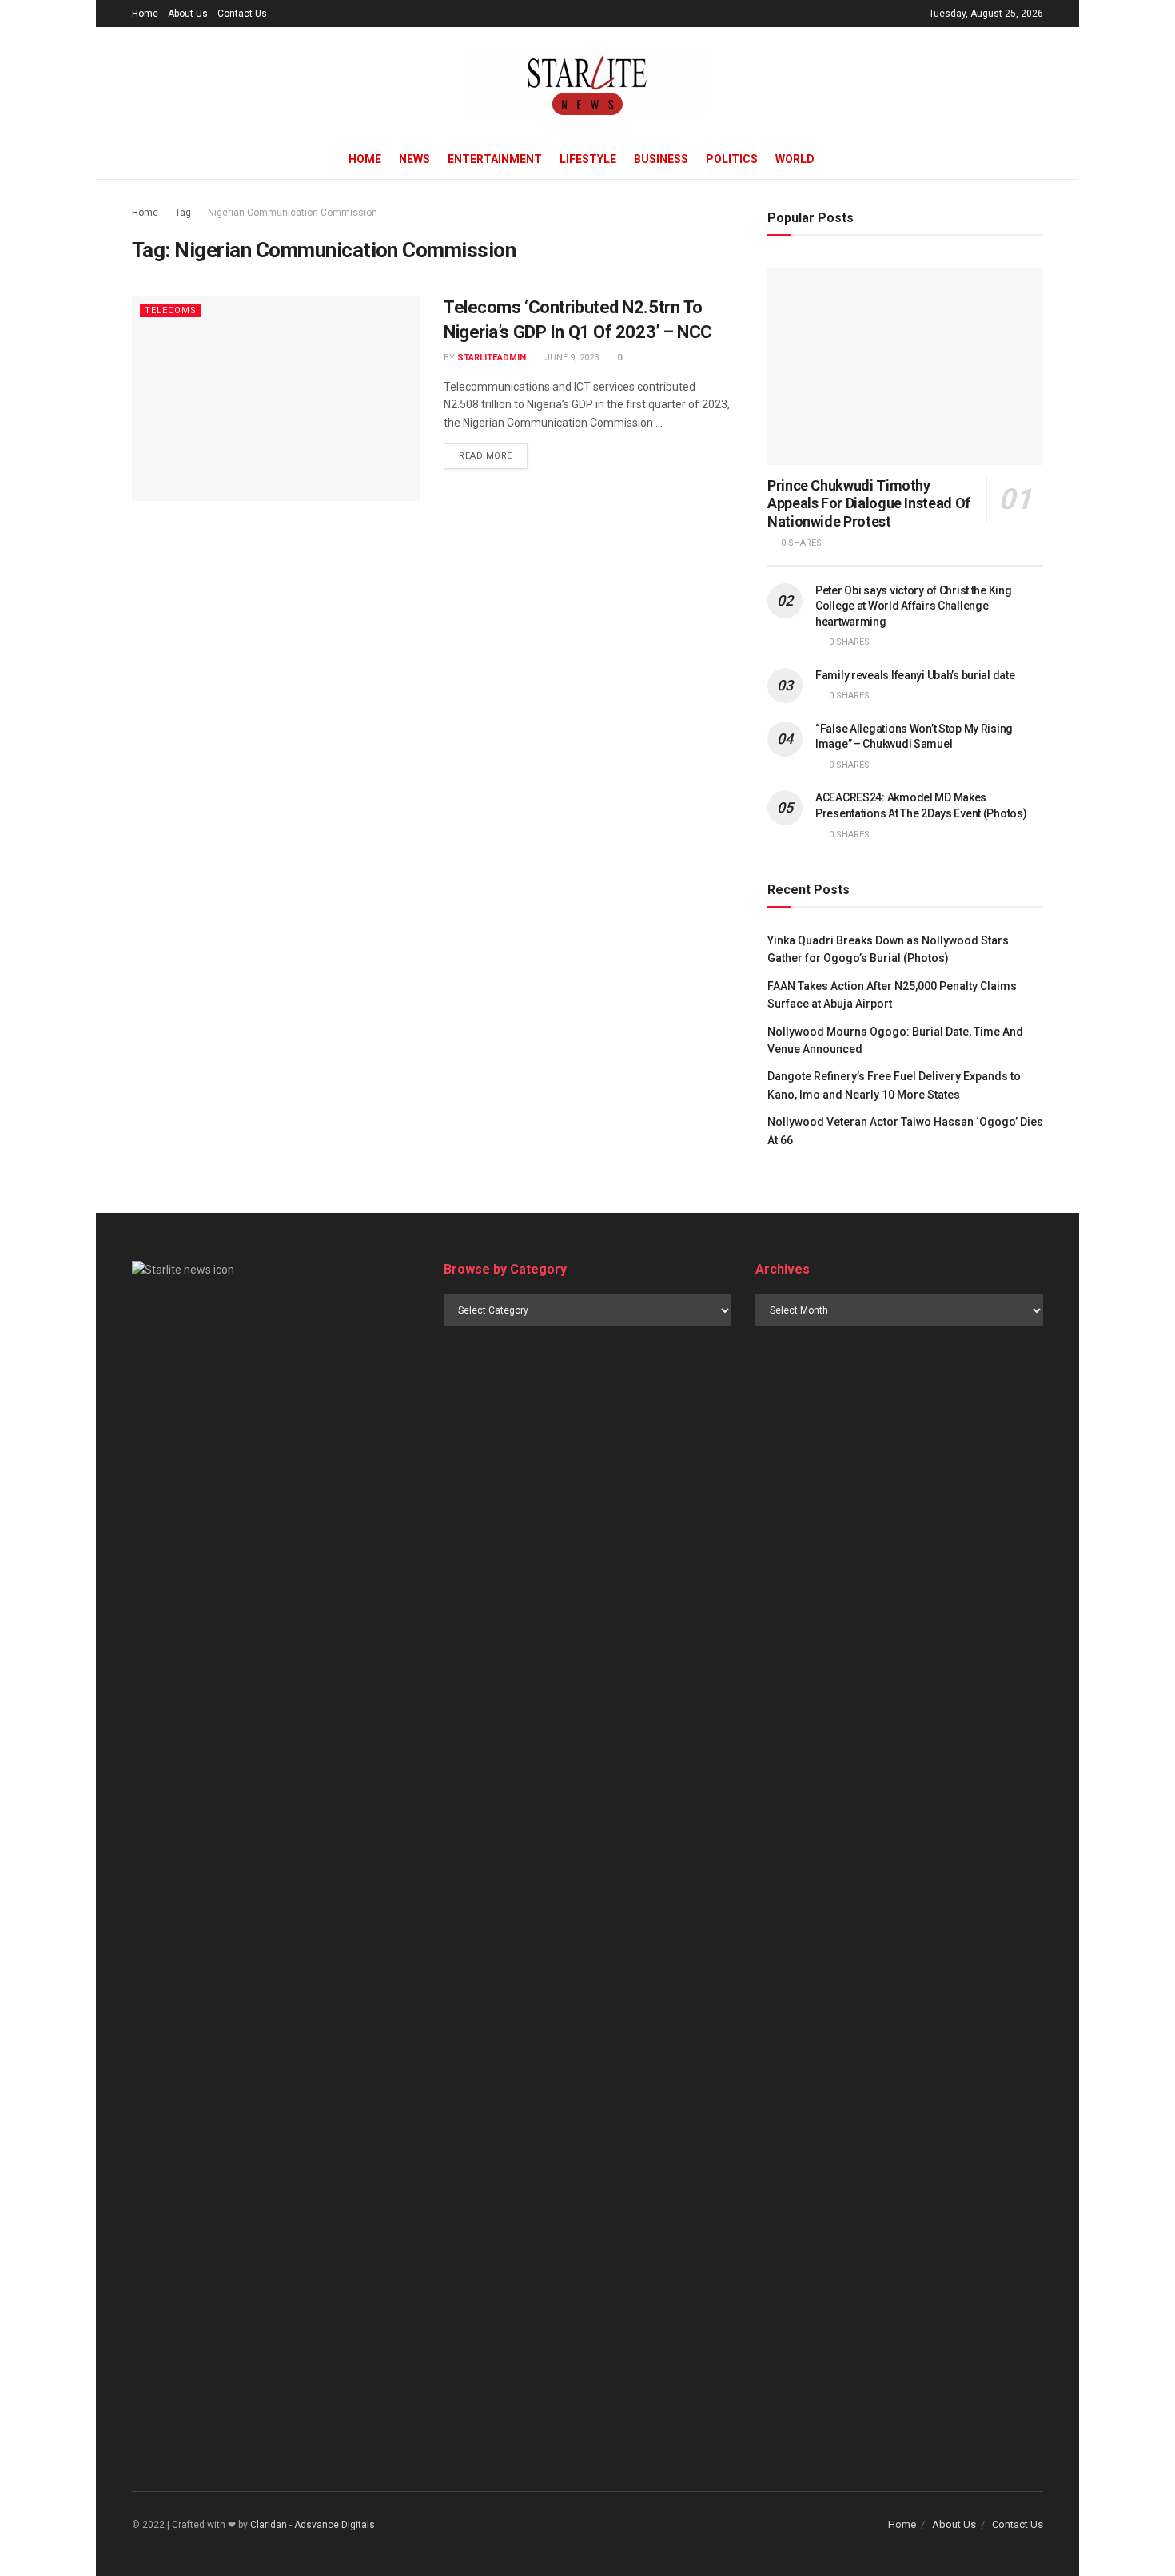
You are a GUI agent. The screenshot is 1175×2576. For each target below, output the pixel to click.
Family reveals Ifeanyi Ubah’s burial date (915, 675)
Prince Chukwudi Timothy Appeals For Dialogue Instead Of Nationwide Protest (869, 503)
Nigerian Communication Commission (293, 213)
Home (145, 14)
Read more (486, 456)
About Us (188, 14)
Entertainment (495, 159)
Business (661, 159)
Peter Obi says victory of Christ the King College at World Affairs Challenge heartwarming (914, 606)
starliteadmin (492, 358)
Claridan (269, 2525)
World (795, 159)
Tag (183, 213)
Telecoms (171, 310)
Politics (732, 159)
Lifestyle (588, 159)
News (414, 159)
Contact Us (242, 14)
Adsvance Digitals (335, 2525)
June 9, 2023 (570, 358)
